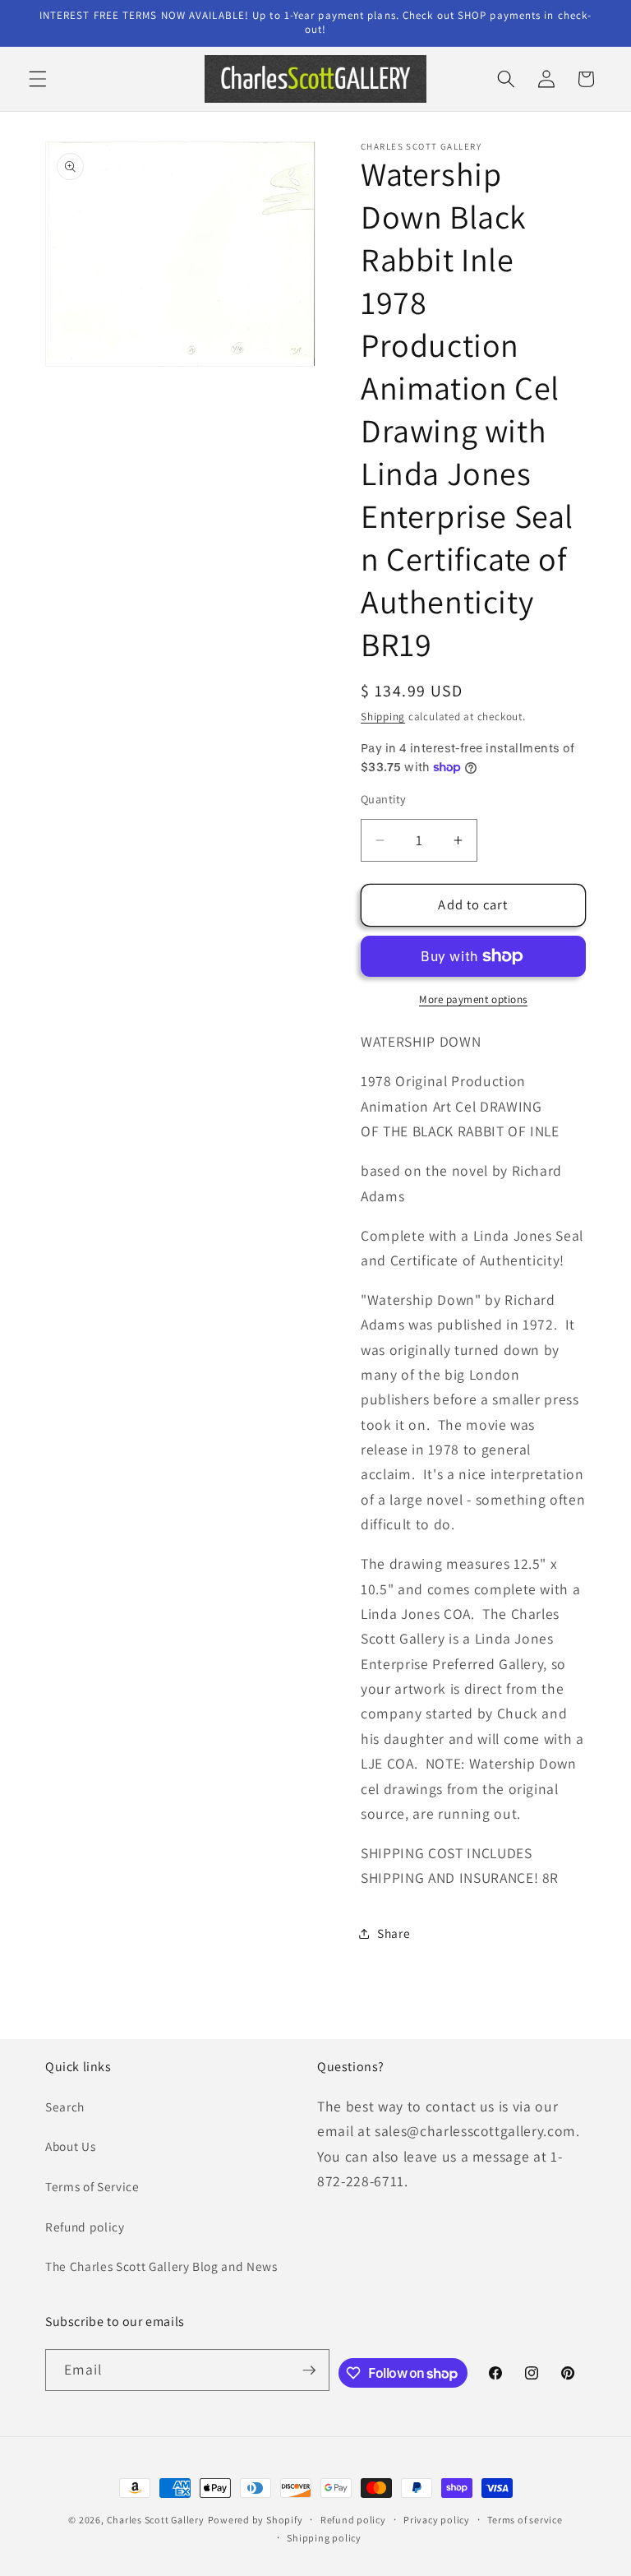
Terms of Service (92, 2186)
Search (65, 2107)
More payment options (473, 999)
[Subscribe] (309, 2370)
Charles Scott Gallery (156, 2520)
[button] (38, 79)
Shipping (383, 717)
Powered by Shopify (256, 2520)
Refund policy (85, 2227)
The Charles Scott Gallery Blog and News (161, 2266)
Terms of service (525, 2520)
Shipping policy (324, 2538)
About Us (70, 2146)
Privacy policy (437, 2520)
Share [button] (394, 1933)
